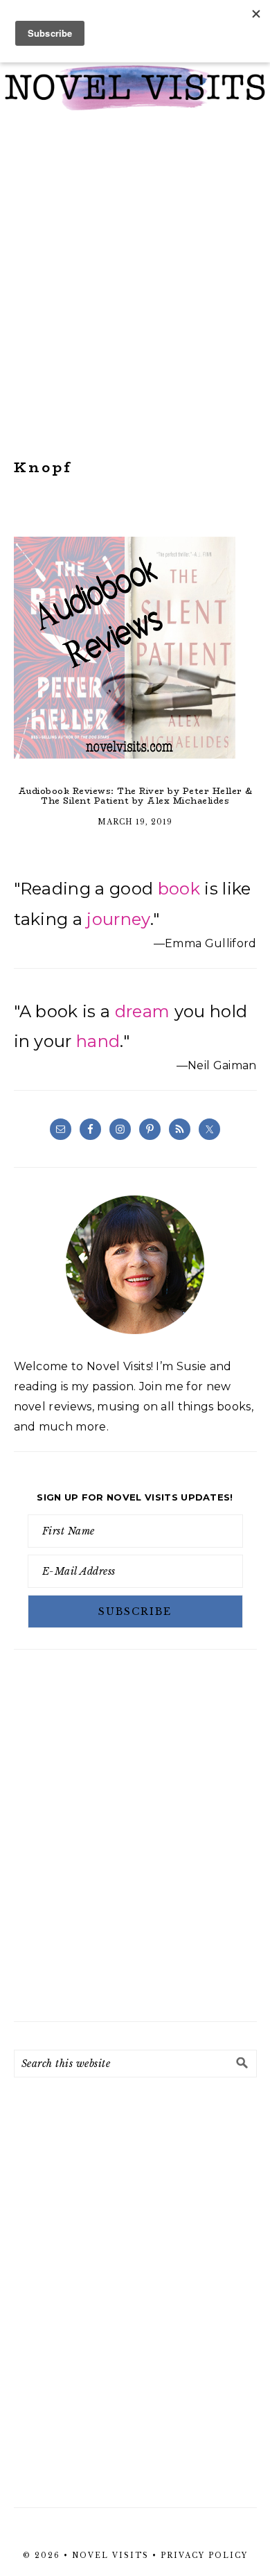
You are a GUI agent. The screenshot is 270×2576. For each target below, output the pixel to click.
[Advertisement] (135, 285)
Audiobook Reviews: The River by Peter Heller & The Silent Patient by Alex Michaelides (135, 796)
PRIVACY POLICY (204, 2556)
